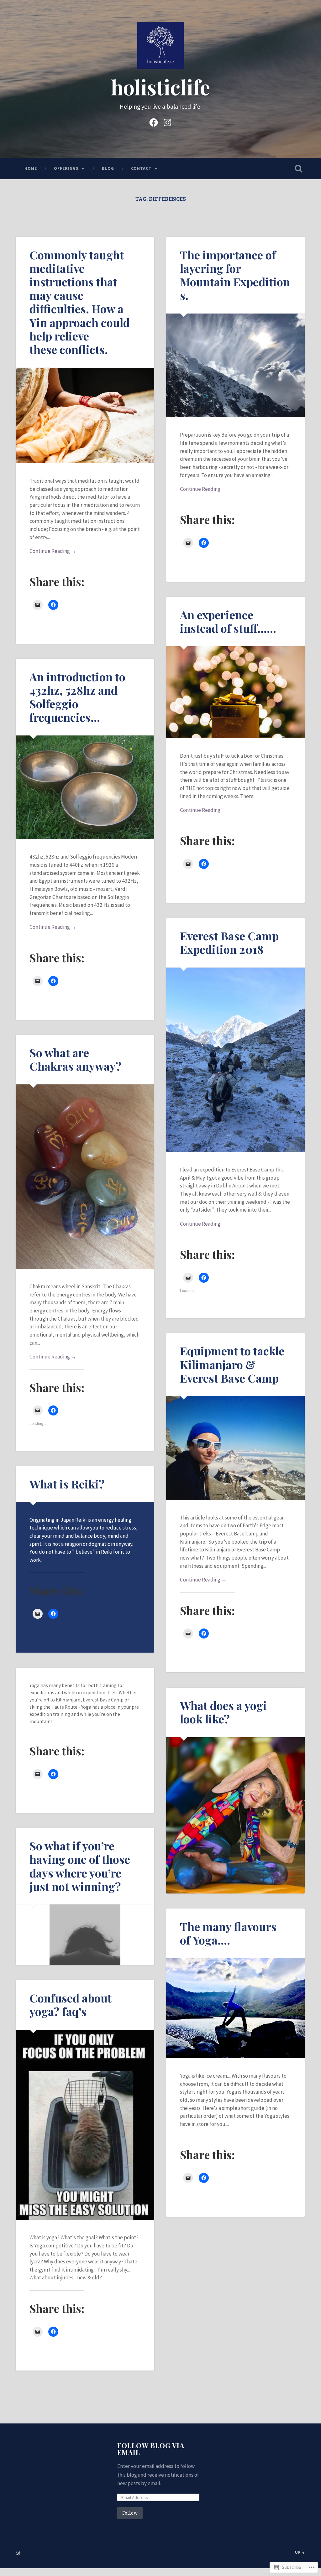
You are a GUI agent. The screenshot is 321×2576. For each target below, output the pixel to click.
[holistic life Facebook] (154, 122)
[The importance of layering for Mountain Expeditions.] (235, 365)
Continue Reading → (53, 551)
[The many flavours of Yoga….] (235, 2008)
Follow (130, 2513)
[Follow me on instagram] (167, 122)
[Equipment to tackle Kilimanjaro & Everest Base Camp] (235, 1448)
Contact (141, 168)
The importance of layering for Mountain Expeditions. (235, 275)
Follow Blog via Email (151, 2449)
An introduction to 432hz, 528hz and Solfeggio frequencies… (77, 697)
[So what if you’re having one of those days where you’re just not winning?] (85, 1935)
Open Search (299, 169)
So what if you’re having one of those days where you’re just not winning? (80, 1866)
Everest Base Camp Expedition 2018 (229, 942)
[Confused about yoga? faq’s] (85, 2125)
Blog (108, 168)
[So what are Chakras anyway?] (85, 1177)
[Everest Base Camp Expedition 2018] (235, 1060)
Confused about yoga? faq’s (71, 2005)
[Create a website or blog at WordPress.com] (18, 2553)
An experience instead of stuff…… (228, 621)
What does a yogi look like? (223, 1712)
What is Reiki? (67, 1484)
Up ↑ (300, 2552)
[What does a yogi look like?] (235, 1815)
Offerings (66, 168)
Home (31, 168)
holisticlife (160, 87)
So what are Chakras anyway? (76, 1059)
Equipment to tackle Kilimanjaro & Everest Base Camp (232, 1364)
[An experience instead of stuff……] (235, 692)
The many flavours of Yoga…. (228, 1933)
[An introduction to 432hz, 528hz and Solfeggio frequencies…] (85, 787)
